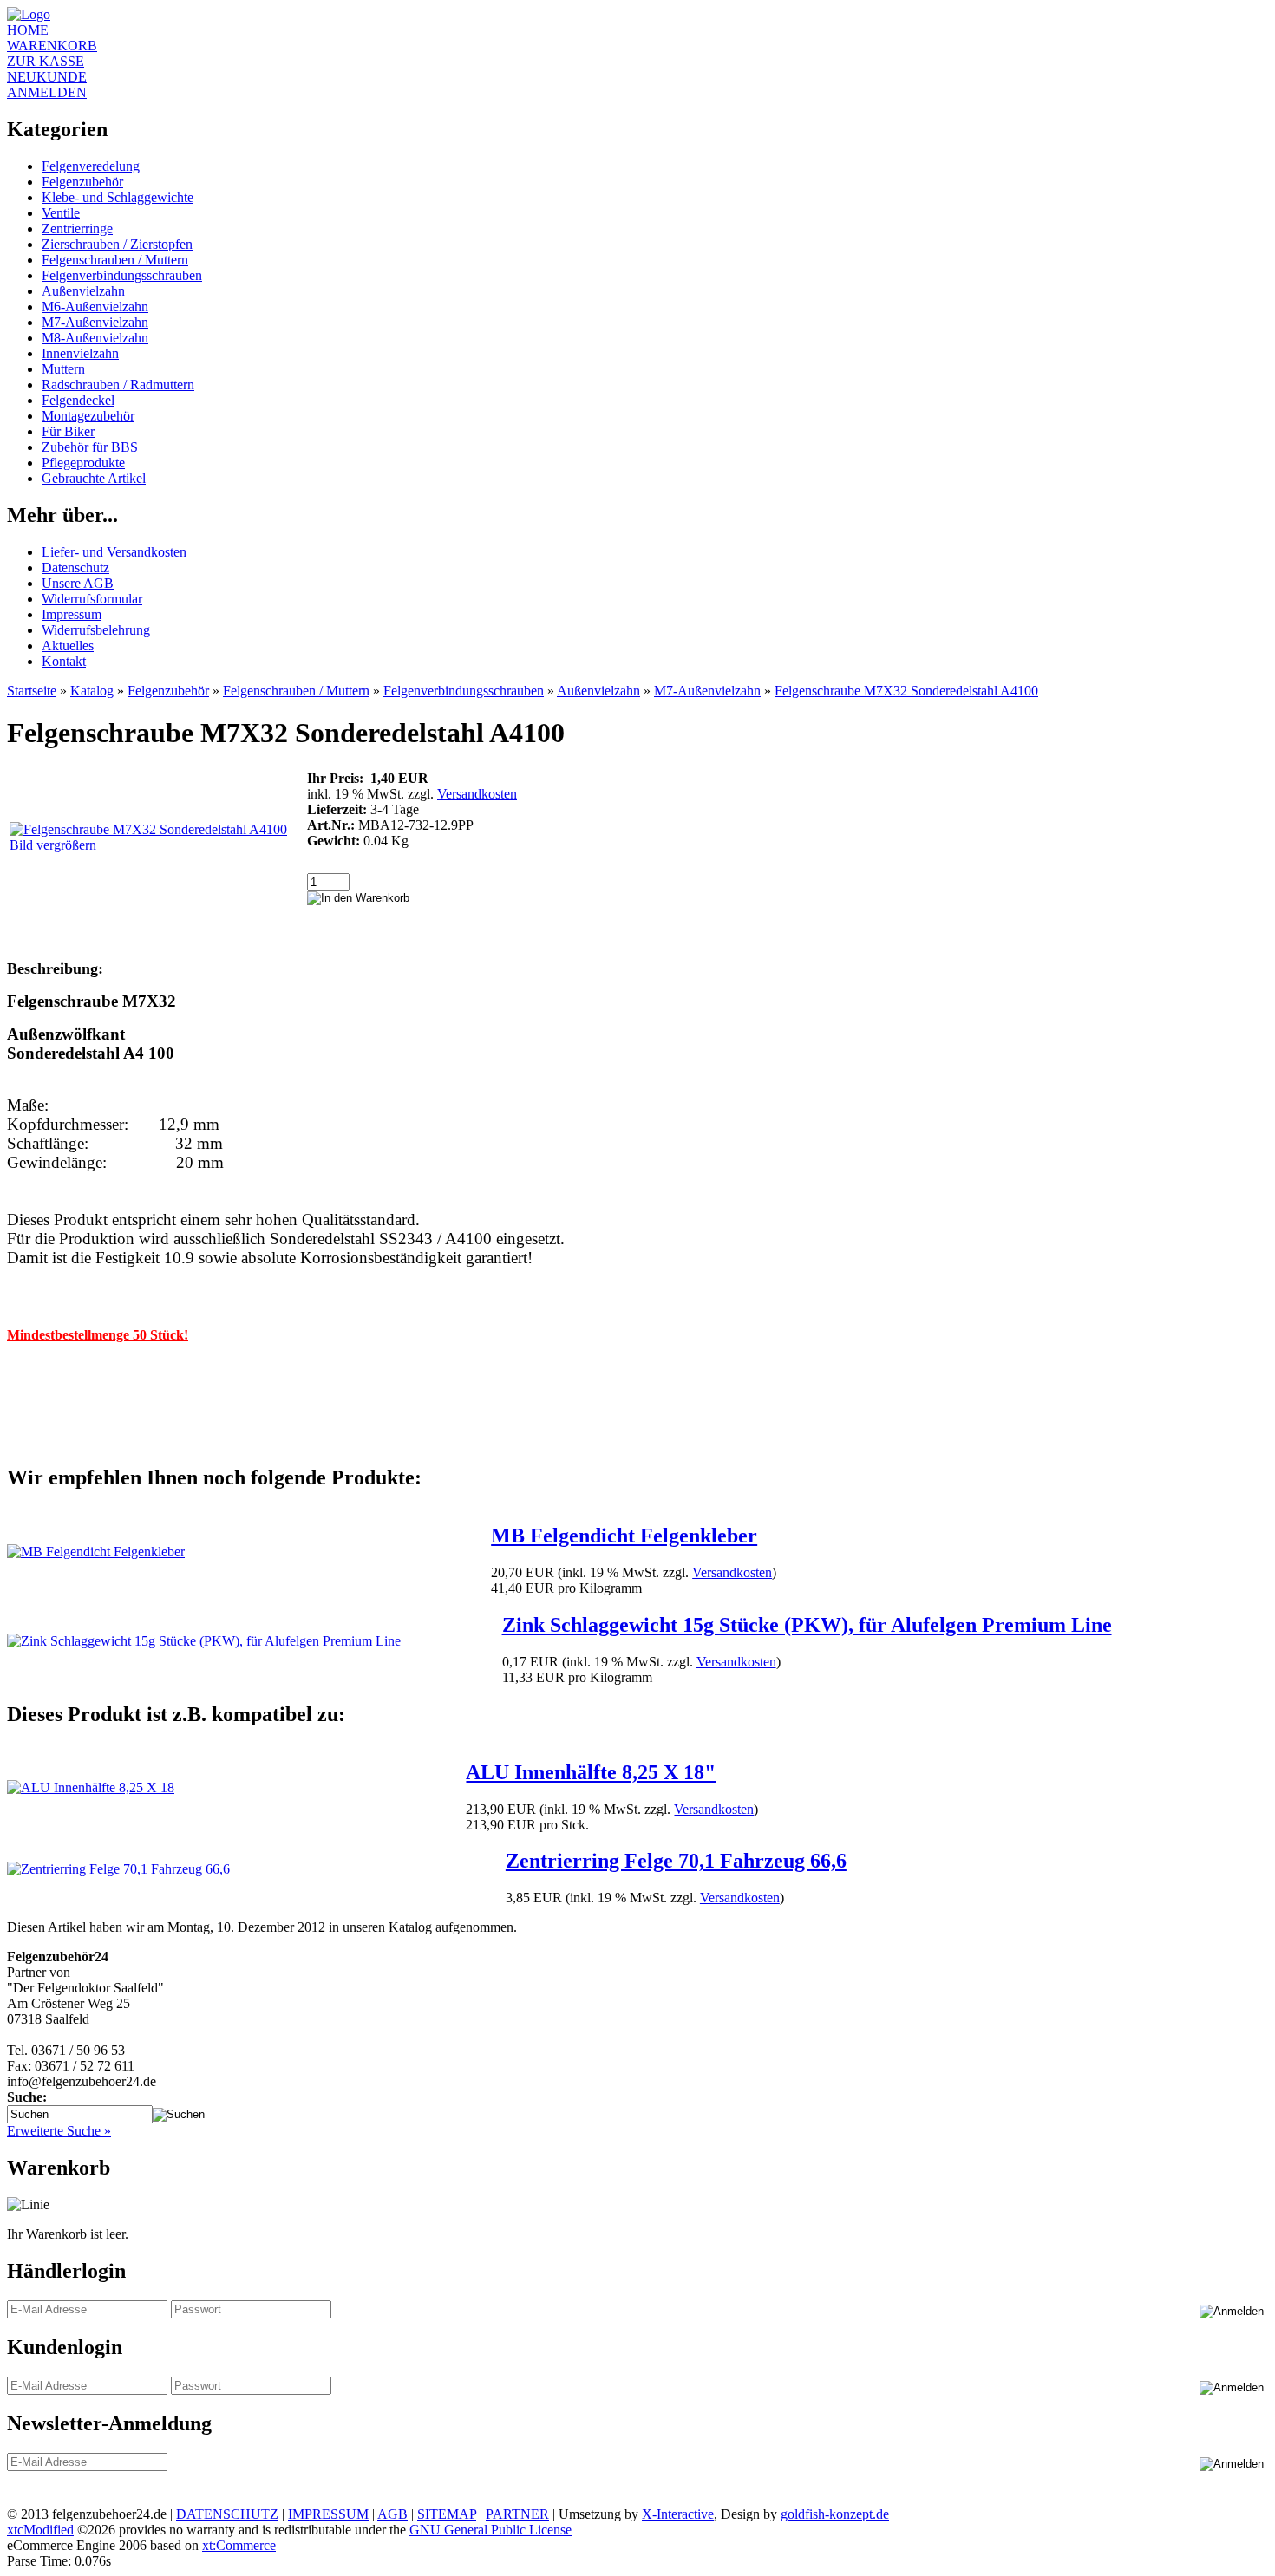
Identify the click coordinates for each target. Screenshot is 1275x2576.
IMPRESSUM (328, 2514)
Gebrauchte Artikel (94, 478)
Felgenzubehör (82, 182)
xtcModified (40, 2530)
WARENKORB (52, 46)
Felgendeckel (78, 400)
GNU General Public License (490, 2530)
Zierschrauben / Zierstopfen (117, 244)
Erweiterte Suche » (59, 2131)
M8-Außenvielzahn (95, 338)
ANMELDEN (47, 92)
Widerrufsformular (92, 599)
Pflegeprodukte (83, 463)
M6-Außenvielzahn (95, 307)
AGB (392, 2514)
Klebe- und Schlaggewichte (118, 197)
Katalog (92, 691)
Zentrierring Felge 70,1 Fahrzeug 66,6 (676, 1861)
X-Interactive (678, 2514)
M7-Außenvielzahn (95, 322)
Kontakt (64, 661)
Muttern (63, 369)
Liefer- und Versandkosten (114, 552)
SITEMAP (447, 2514)
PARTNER (517, 2514)
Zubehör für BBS (90, 447)
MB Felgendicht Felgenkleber (624, 1536)
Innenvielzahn (80, 353)
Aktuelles (68, 646)
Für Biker (68, 431)
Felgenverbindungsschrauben (122, 275)
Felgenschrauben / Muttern (115, 260)
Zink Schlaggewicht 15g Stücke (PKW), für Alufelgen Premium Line (807, 1625)
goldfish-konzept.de (835, 2514)
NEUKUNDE (47, 77)
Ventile (61, 213)
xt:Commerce (239, 2545)
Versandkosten (477, 794)
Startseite (32, 691)
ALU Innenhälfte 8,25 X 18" (591, 1772)
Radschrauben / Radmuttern (118, 385)
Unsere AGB (78, 583)
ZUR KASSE (46, 61)
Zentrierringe (77, 228)
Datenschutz (75, 567)
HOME (28, 30)
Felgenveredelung (91, 166)
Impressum (72, 614)
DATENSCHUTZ (227, 2514)
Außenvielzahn (83, 291)
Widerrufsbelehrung (96, 630)
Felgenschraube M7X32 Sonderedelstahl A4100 (906, 691)
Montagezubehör (88, 416)
